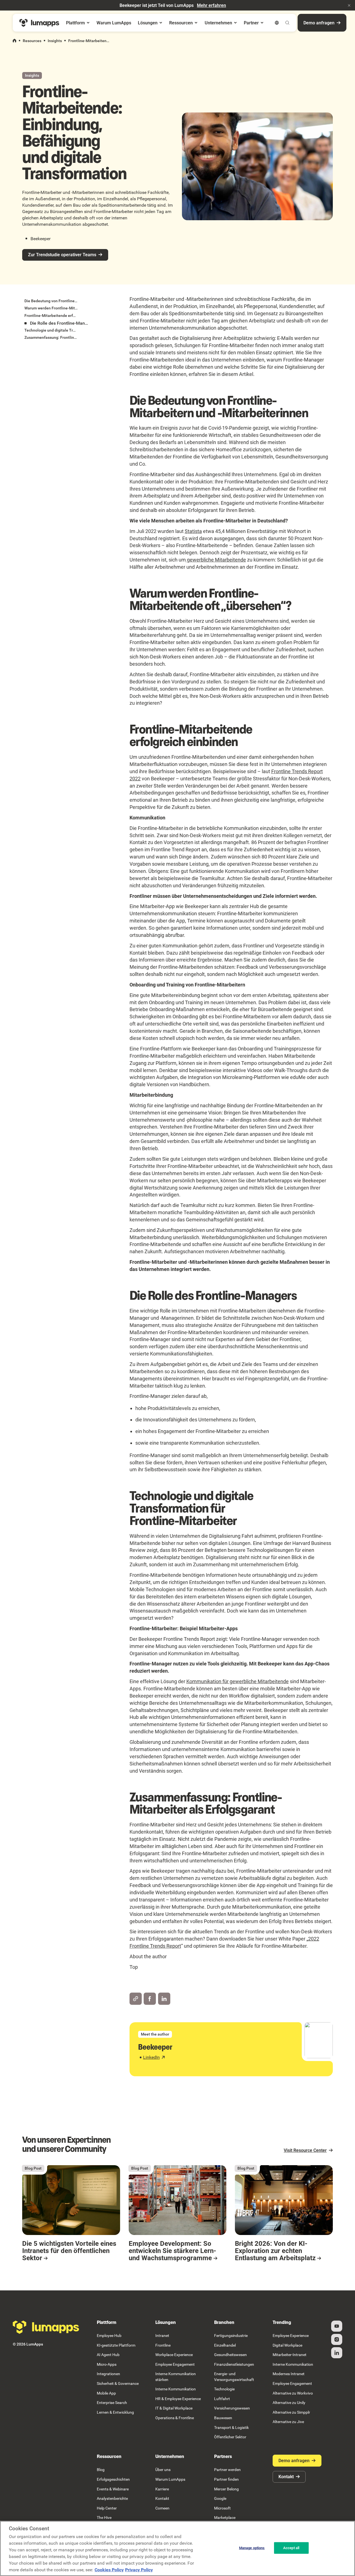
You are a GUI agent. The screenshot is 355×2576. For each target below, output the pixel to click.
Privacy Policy (139, 2570)
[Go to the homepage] (46, 2327)
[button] (349, 5)
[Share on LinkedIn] (164, 1999)
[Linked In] (337, 2353)
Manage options (252, 2548)
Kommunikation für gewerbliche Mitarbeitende (238, 1681)
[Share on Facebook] (150, 1999)
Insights (55, 41)
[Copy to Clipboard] (135, 1999)
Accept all (291, 2548)
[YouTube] (337, 2326)
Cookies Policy (109, 2570)
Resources (32, 41)
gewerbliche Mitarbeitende (216, 560)
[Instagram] (337, 2339)
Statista (193, 531)
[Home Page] (39, 23)
